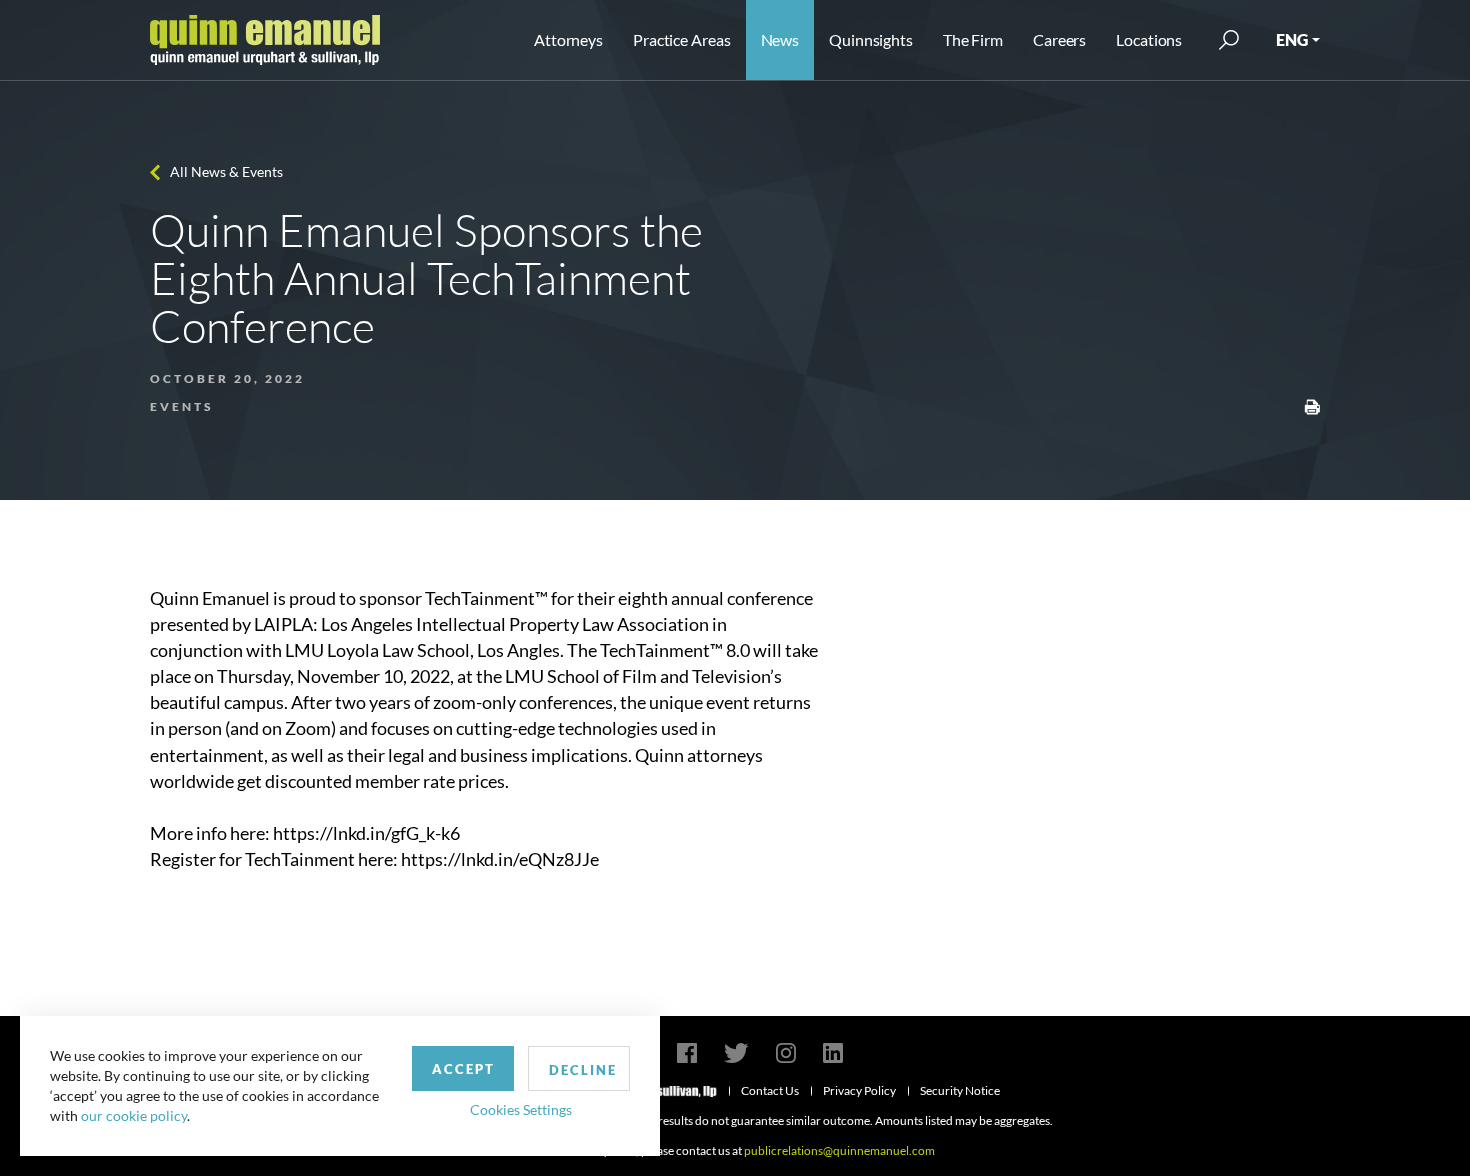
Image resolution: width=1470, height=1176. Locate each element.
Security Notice (960, 1090)
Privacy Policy (859, 1090)
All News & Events (226, 171)
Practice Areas (681, 39)
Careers (1059, 39)
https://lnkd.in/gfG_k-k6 (366, 833)
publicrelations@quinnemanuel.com (839, 1150)
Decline (583, 1070)
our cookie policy (134, 1115)
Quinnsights (871, 39)
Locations (1149, 39)
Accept (463, 1069)
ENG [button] (1292, 39)
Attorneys (568, 39)
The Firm (973, 39)
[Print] (1312, 405)
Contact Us (770, 1090)
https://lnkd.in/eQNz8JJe (500, 859)
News (780, 39)
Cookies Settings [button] (521, 1109)
